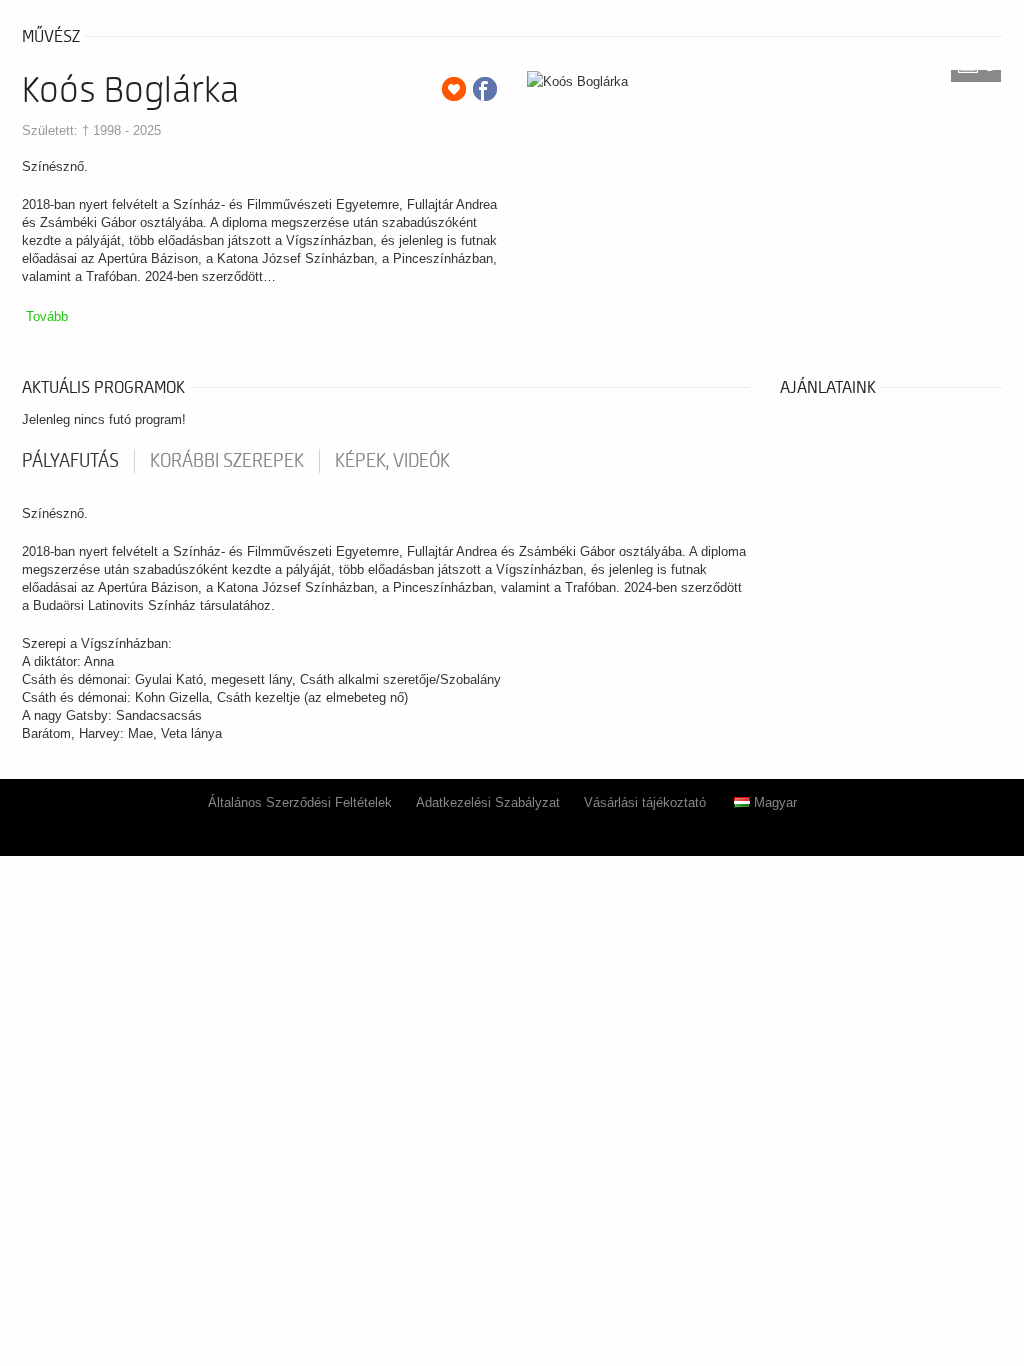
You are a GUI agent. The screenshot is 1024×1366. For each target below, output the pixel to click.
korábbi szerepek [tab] (227, 461)
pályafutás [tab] (70, 461)
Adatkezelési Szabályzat (488, 802)
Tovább (47, 316)
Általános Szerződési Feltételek (300, 802)
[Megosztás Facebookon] (485, 89)
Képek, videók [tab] (392, 461)
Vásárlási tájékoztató (645, 802)
